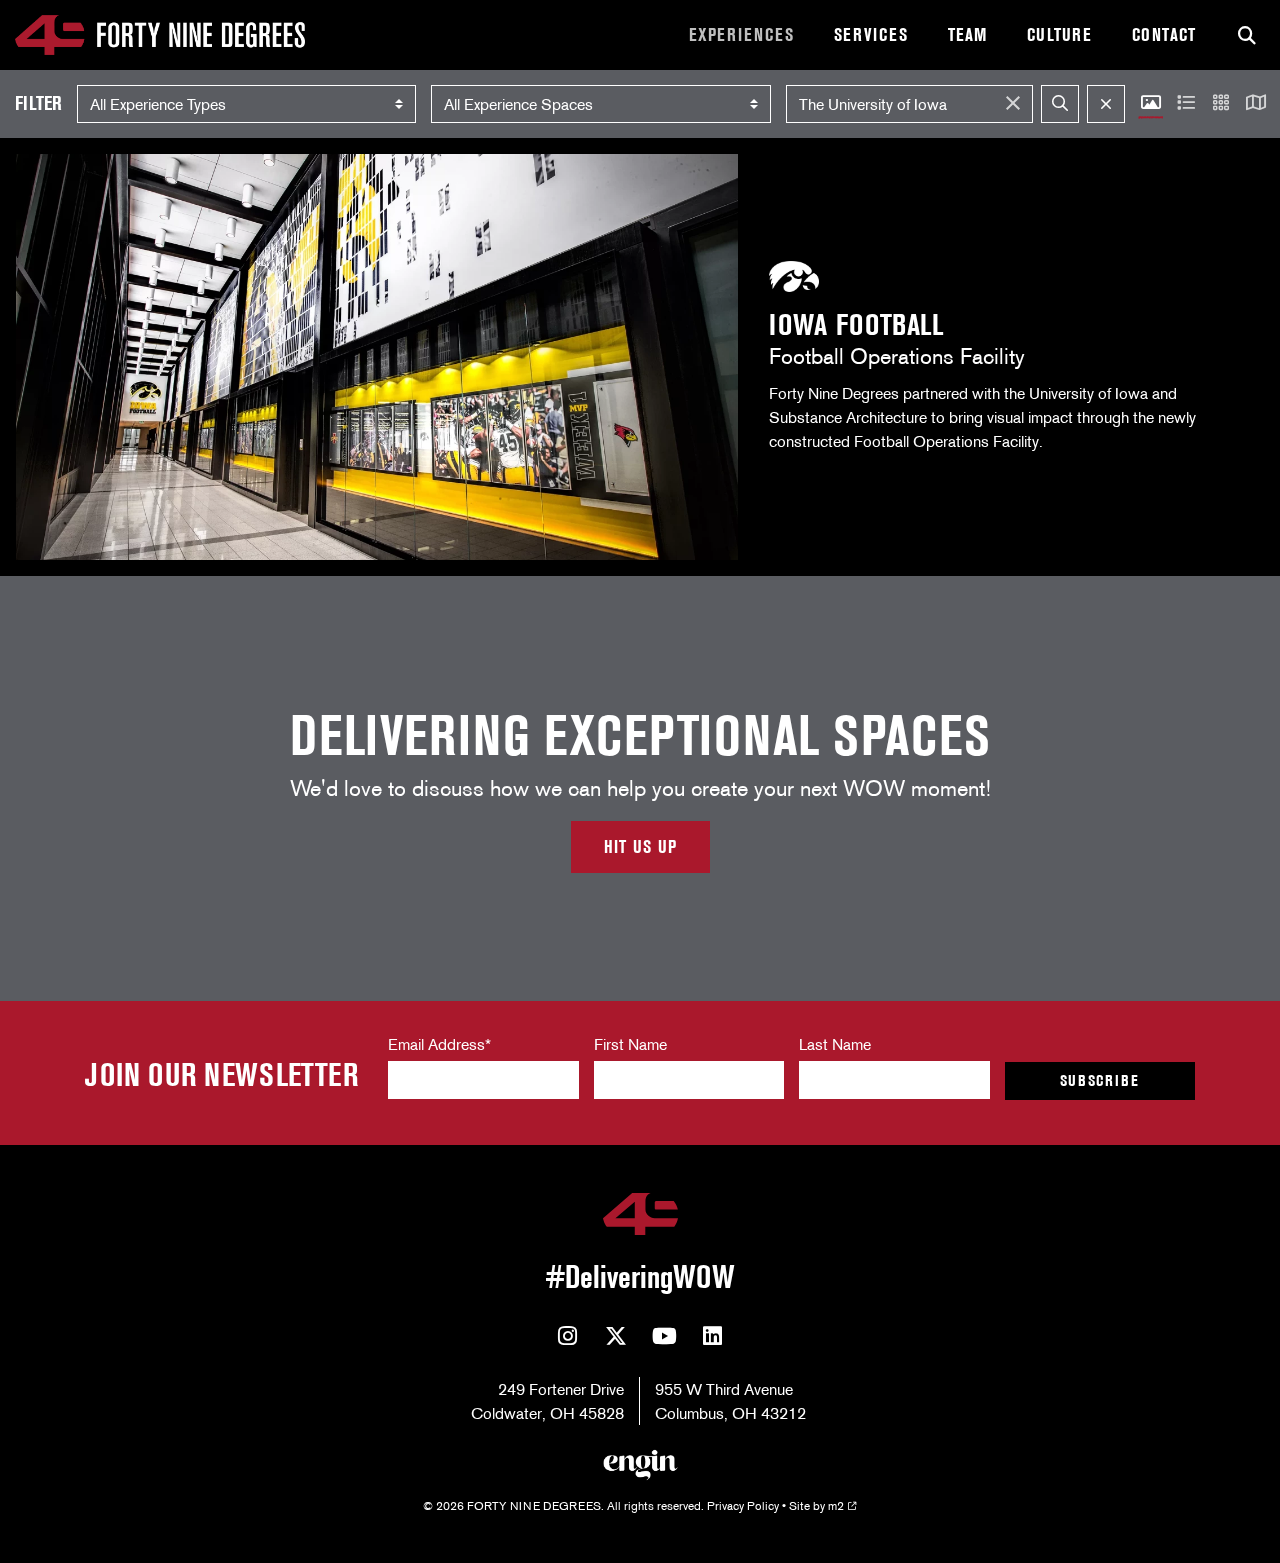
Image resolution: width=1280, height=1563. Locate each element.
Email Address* (439, 1044)
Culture (1059, 35)
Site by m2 (816, 1505)
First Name (630, 1044)
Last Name (835, 1044)
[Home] (160, 35)
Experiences (741, 35)
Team (967, 35)
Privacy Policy (743, 1505)
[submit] (1060, 104)
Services (871, 35)
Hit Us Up (640, 847)
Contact (1164, 35)
